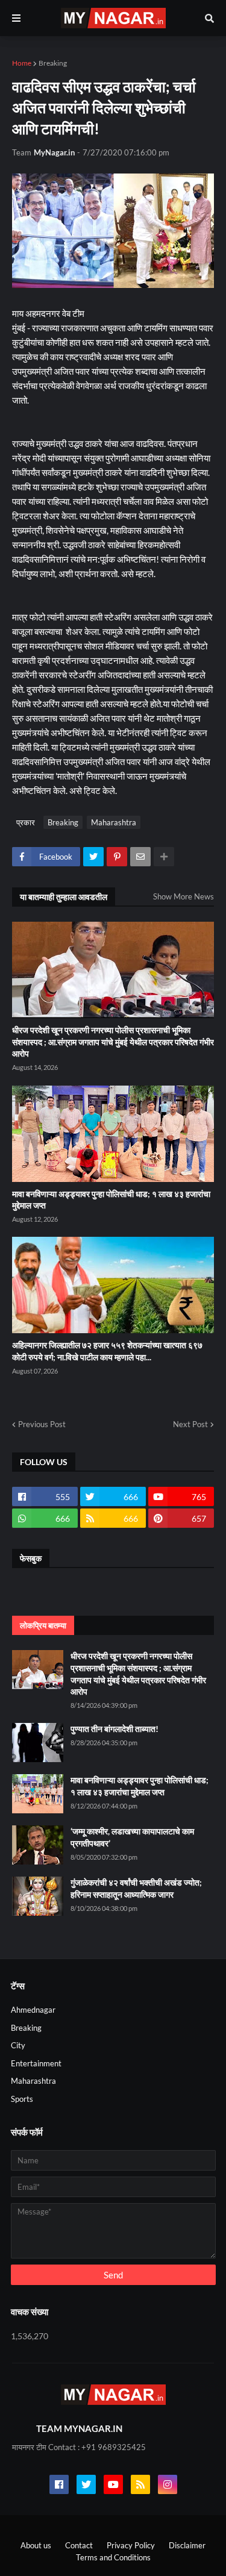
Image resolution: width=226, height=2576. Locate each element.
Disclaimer (187, 2545)
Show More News (184, 896)
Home (22, 63)
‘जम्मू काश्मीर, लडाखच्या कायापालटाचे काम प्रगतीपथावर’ (132, 1837)
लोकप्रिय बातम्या (43, 1625)
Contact (79, 2545)
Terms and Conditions (113, 2557)
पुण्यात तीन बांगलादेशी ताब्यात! (115, 1729)
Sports (22, 2099)
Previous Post (42, 1424)
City (18, 2045)
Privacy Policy (131, 2545)
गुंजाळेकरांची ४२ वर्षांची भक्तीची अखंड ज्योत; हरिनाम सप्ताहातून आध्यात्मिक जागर (136, 1888)
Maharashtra (114, 822)
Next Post (190, 1424)
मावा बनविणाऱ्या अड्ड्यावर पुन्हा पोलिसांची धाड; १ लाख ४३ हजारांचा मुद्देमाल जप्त (111, 1200)
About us (36, 2545)
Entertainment (36, 2063)
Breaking (53, 63)
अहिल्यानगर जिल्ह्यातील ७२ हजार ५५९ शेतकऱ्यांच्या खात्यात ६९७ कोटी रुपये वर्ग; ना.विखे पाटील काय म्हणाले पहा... (107, 1351)
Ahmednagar (33, 2010)
